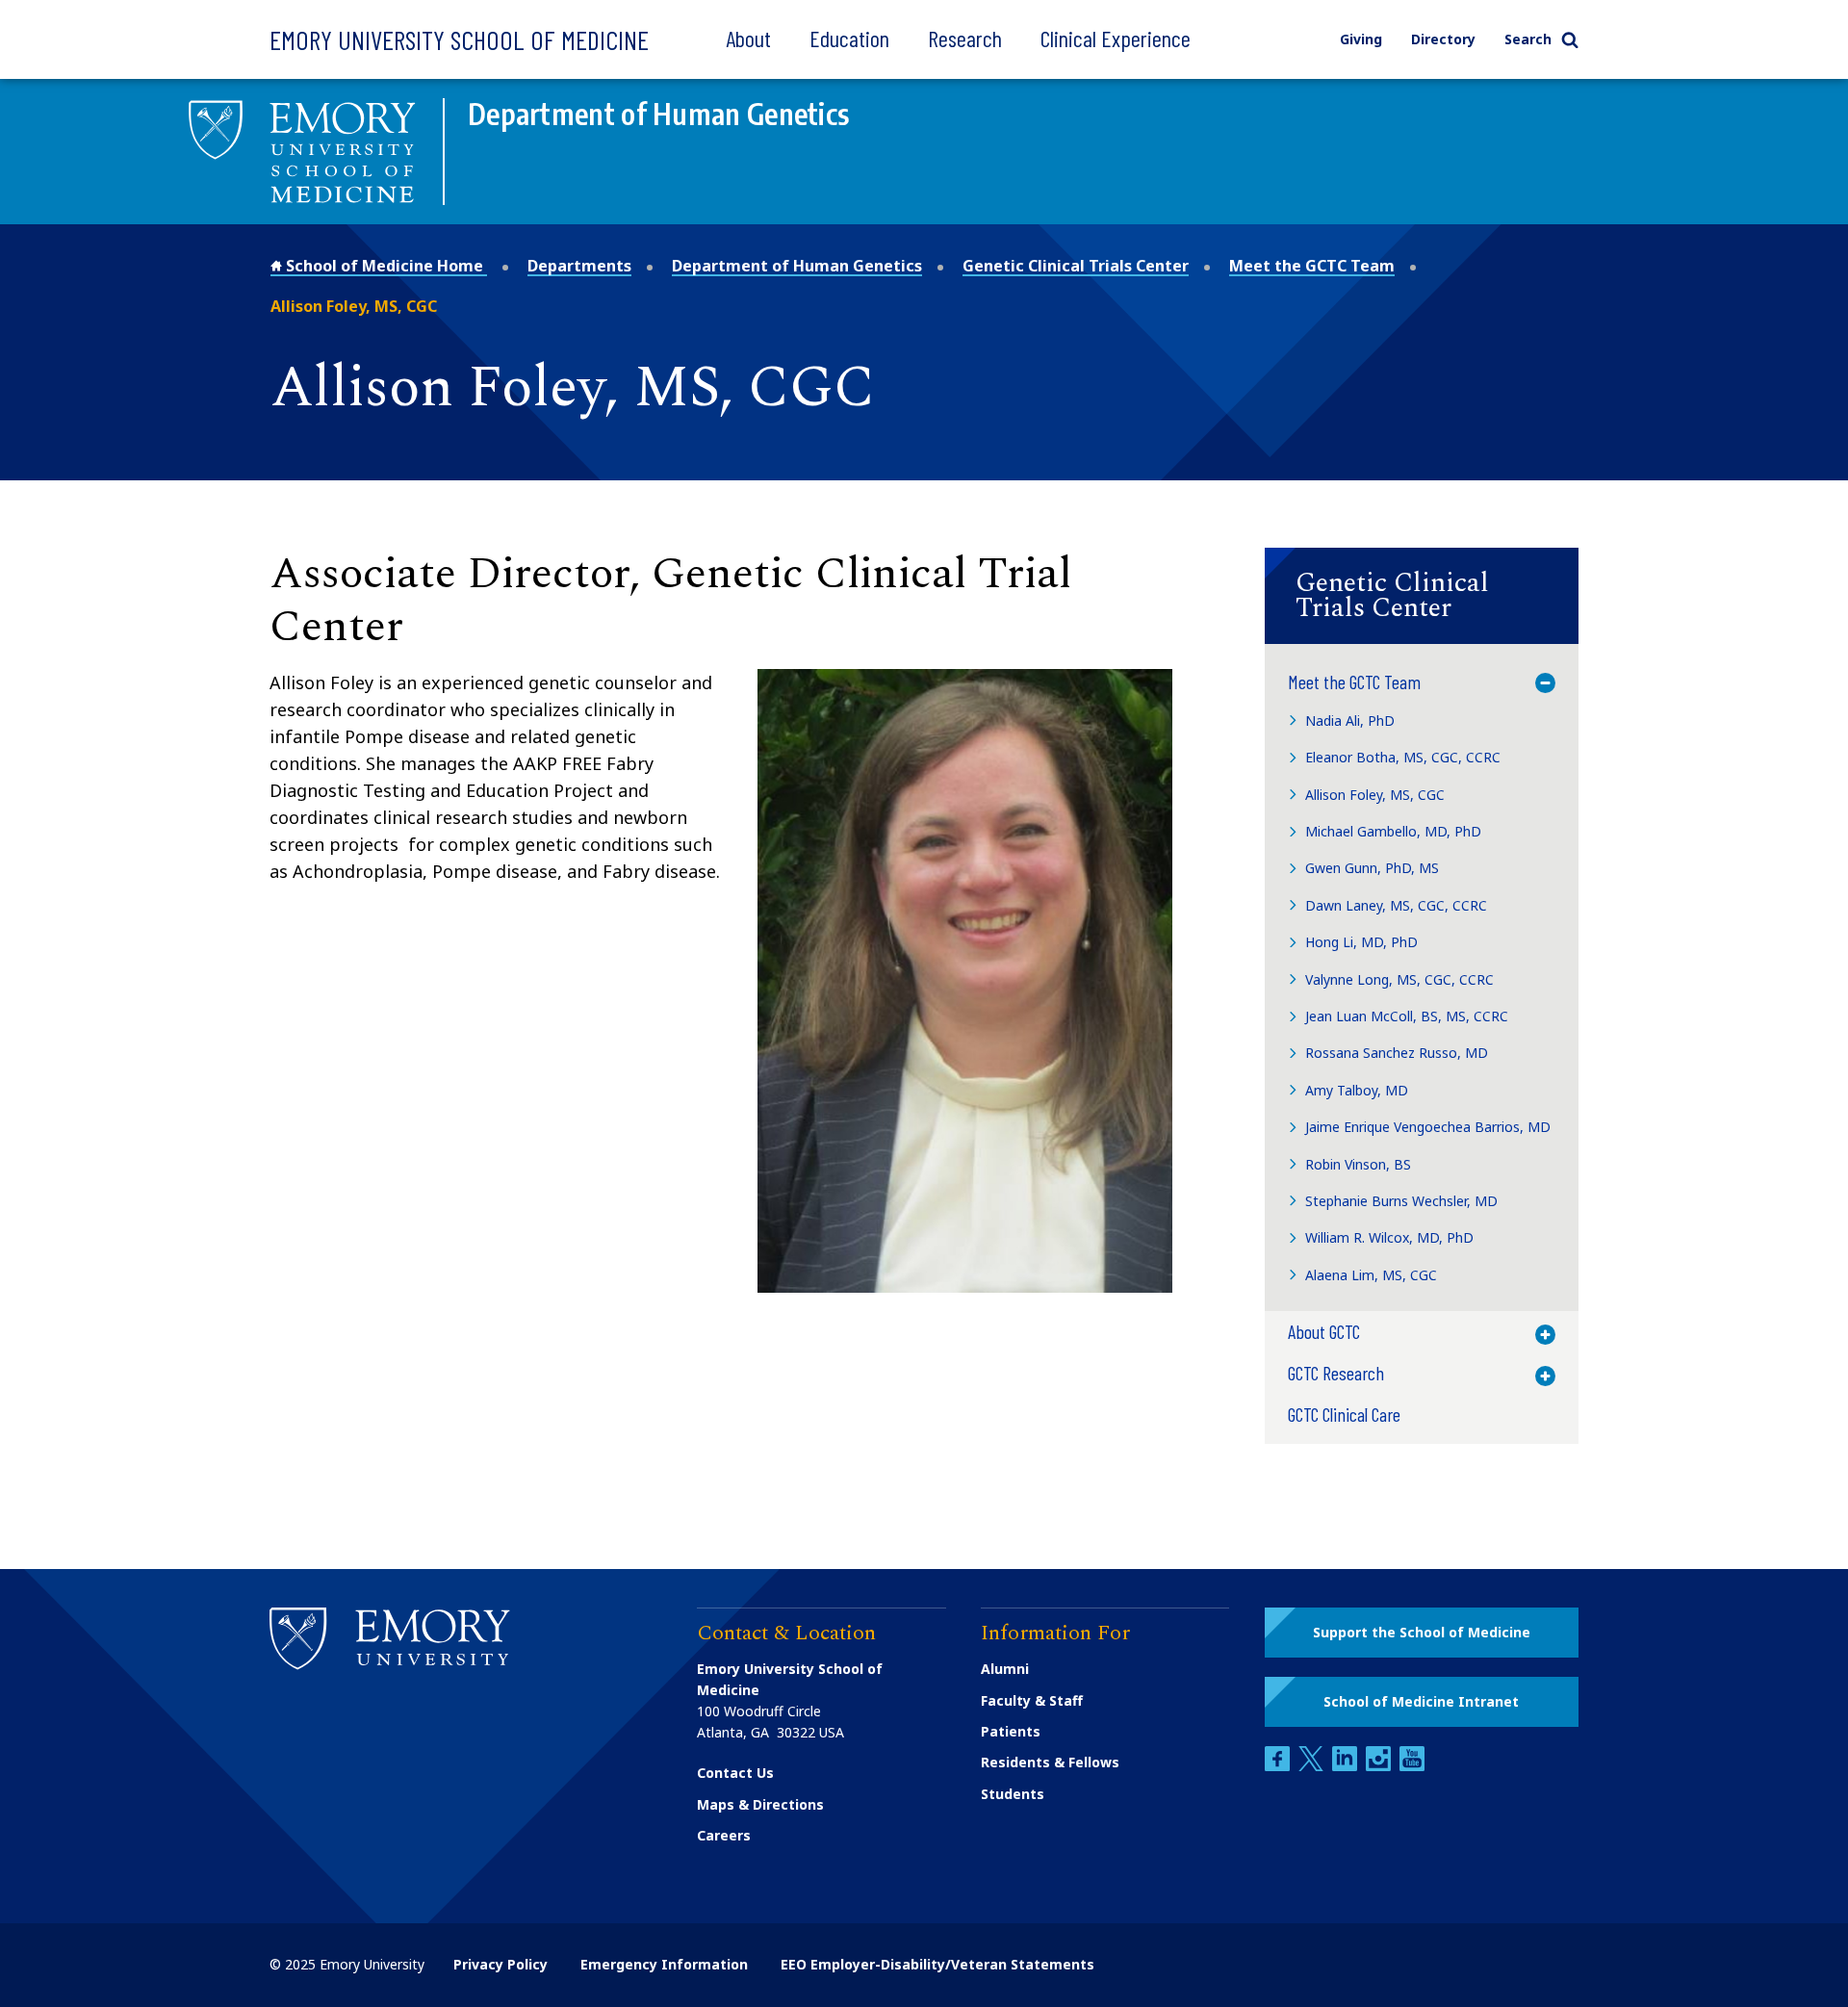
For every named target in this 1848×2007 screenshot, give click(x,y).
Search (1528, 39)
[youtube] (1412, 1766)
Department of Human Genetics (797, 266)
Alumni (1005, 1669)
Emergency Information (664, 1964)
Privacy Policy (500, 1964)
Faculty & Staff (1032, 1700)
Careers (724, 1835)
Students (1013, 1794)
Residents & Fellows (1050, 1762)
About (748, 38)
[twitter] (1313, 1766)
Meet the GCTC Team (1312, 266)
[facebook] (1279, 1766)
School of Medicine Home (385, 266)
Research (965, 38)
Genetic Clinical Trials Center (1076, 266)
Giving (1361, 39)
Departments (579, 266)
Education (849, 38)
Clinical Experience (1116, 38)
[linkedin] (1347, 1766)
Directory (1443, 39)
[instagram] (1380, 1766)
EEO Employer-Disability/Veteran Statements (937, 1964)
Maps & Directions (760, 1804)
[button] (1422, 596)
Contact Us (735, 1773)
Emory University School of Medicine (459, 39)
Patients (1011, 1731)
